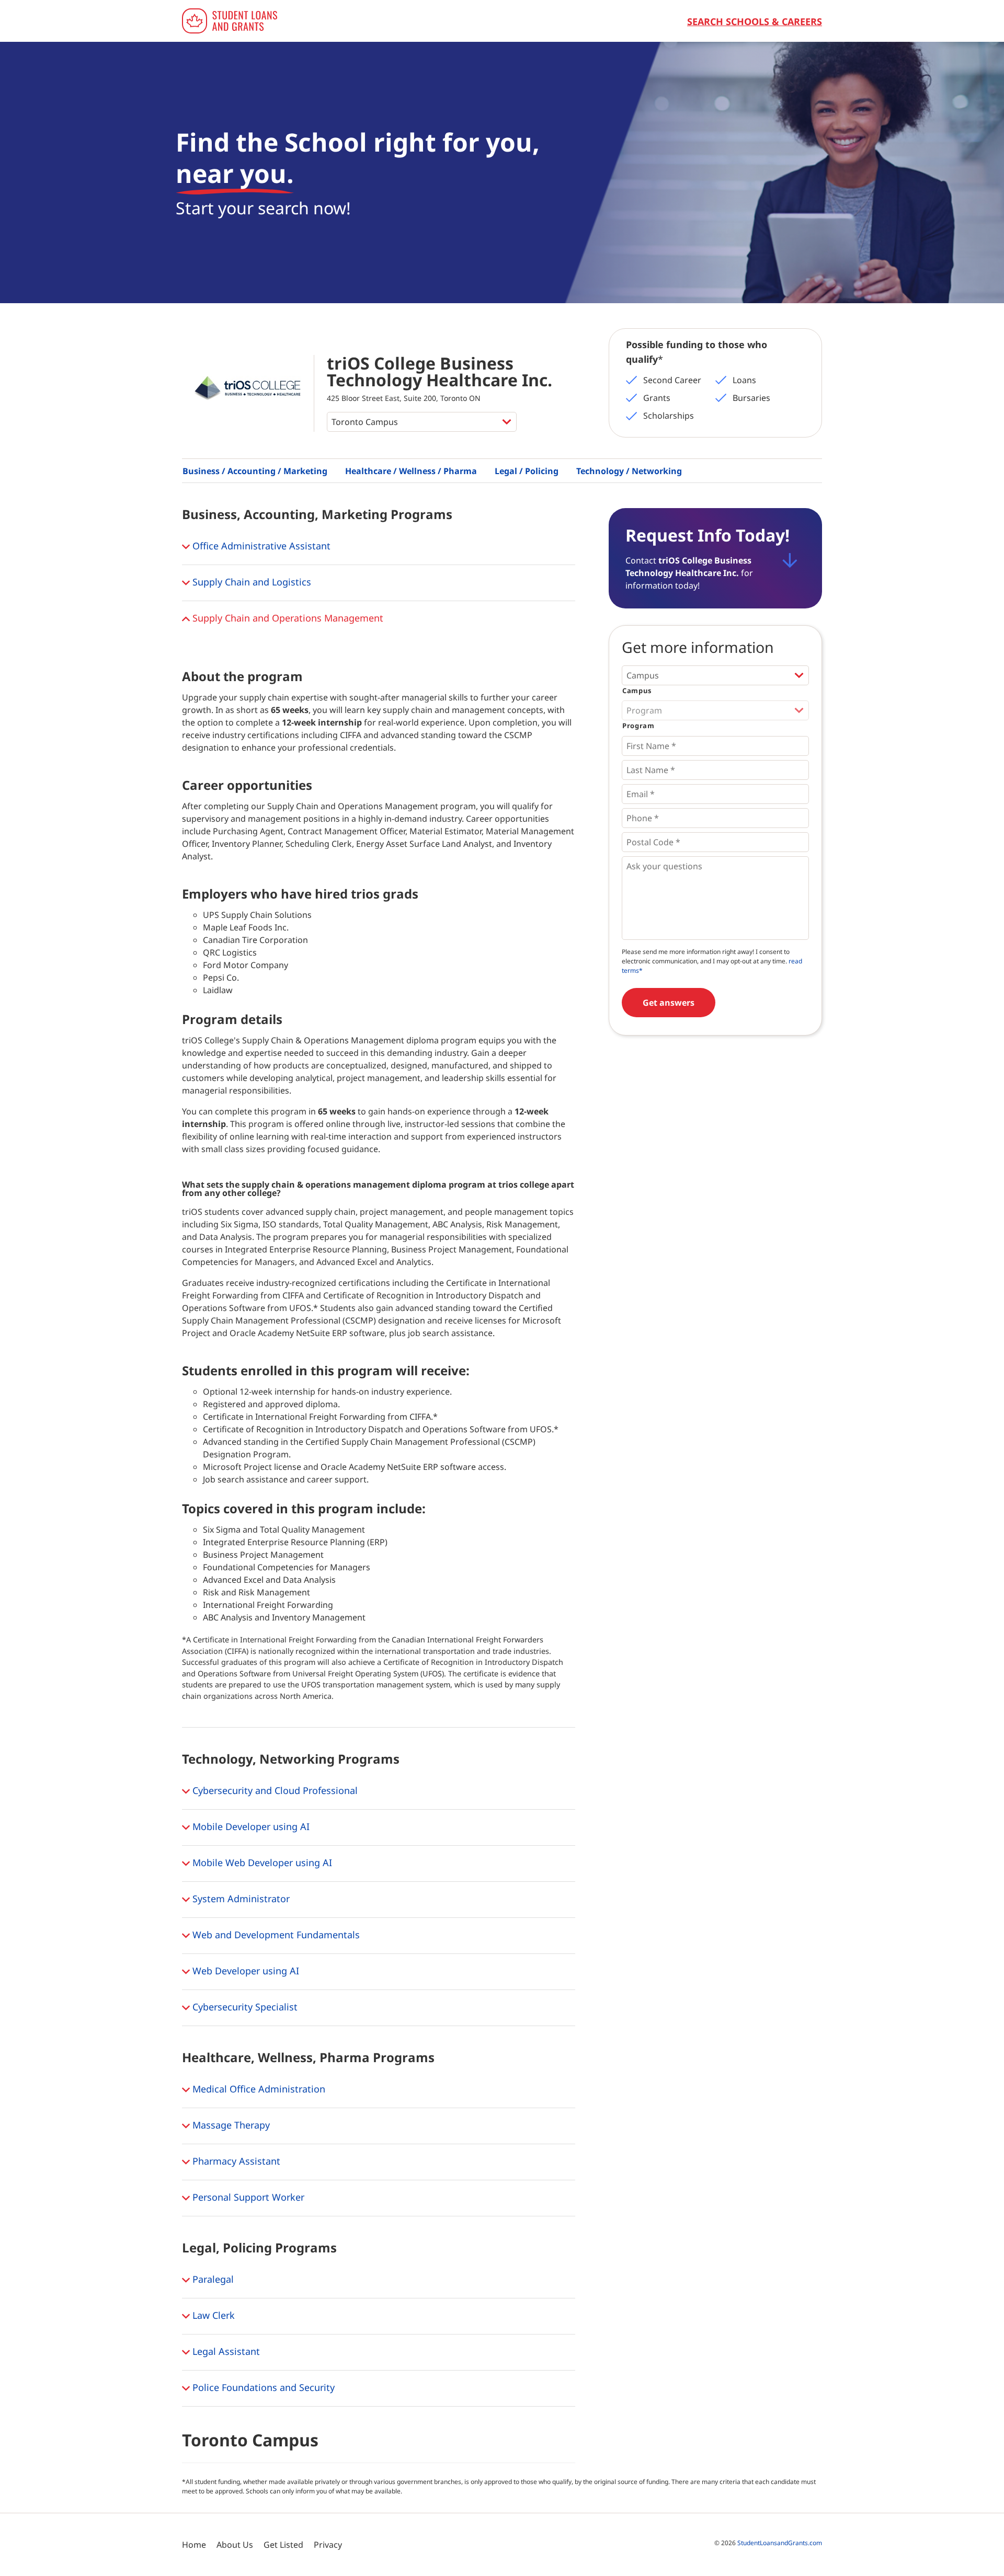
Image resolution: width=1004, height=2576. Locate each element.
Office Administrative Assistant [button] (260, 546)
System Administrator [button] (240, 1898)
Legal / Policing (527, 471)
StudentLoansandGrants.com (780, 2543)
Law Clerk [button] (212, 2315)
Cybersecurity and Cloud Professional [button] (274, 1790)
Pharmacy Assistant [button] (235, 2160)
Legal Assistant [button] (225, 2351)
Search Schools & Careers (755, 21)
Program (638, 726)
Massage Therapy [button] (230, 2124)
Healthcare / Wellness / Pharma (411, 471)
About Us (235, 2545)
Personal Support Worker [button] (247, 2196)
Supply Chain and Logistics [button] (250, 582)
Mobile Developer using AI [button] (250, 1826)
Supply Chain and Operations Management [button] (287, 618)
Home (194, 2545)
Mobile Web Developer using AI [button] (261, 1862)
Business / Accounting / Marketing (255, 471)
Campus (637, 691)
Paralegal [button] (212, 2279)
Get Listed (283, 2545)
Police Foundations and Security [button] (262, 2387)
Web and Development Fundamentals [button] (275, 1934)
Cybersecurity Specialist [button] (244, 2006)
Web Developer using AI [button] (244, 1970)
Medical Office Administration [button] (258, 2088)
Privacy (328, 2545)
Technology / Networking (629, 471)
